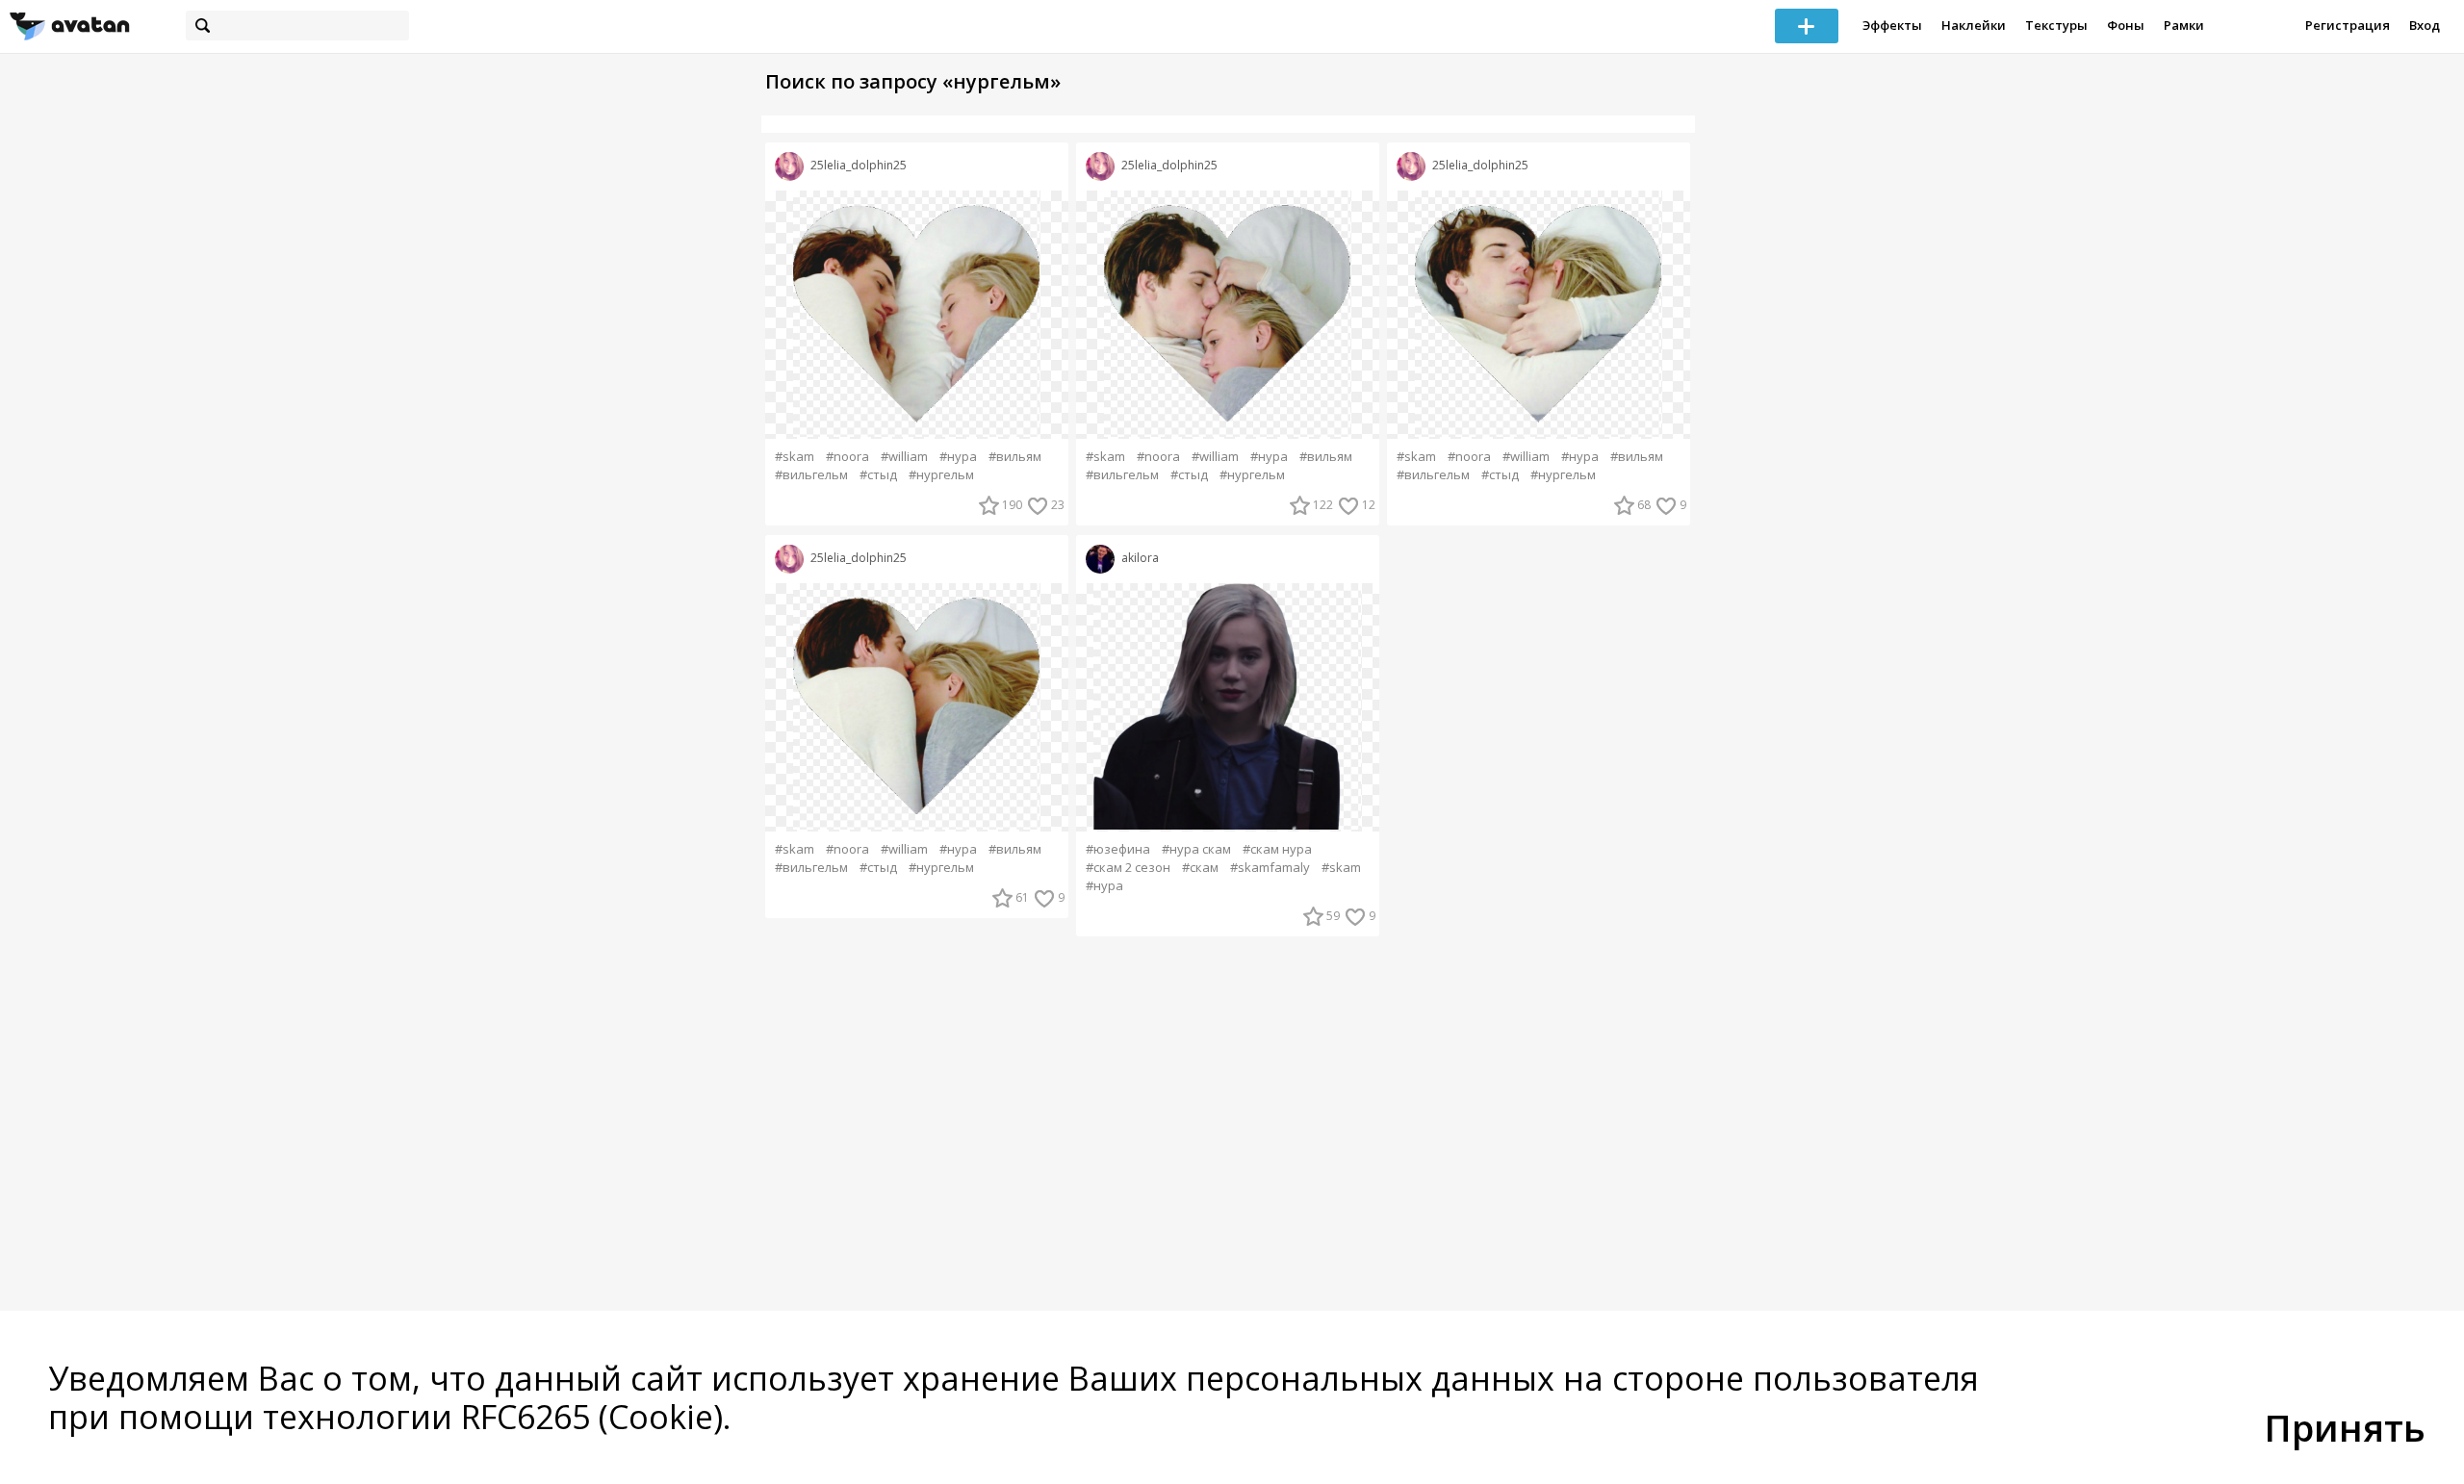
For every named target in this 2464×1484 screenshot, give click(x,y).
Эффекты (1892, 25)
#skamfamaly (1270, 868)
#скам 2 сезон (1128, 868)
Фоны (2126, 25)
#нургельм (941, 475)
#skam (795, 457)
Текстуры (2056, 25)
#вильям (1015, 457)
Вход (2425, 25)
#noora (847, 457)
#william (904, 457)
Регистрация (2348, 25)
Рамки (2184, 25)
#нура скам (1196, 849)
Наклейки (1974, 25)
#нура (958, 457)
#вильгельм (811, 475)
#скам (1200, 868)
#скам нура (1277, 849)
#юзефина (1118, 849)
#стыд (878, 475)
